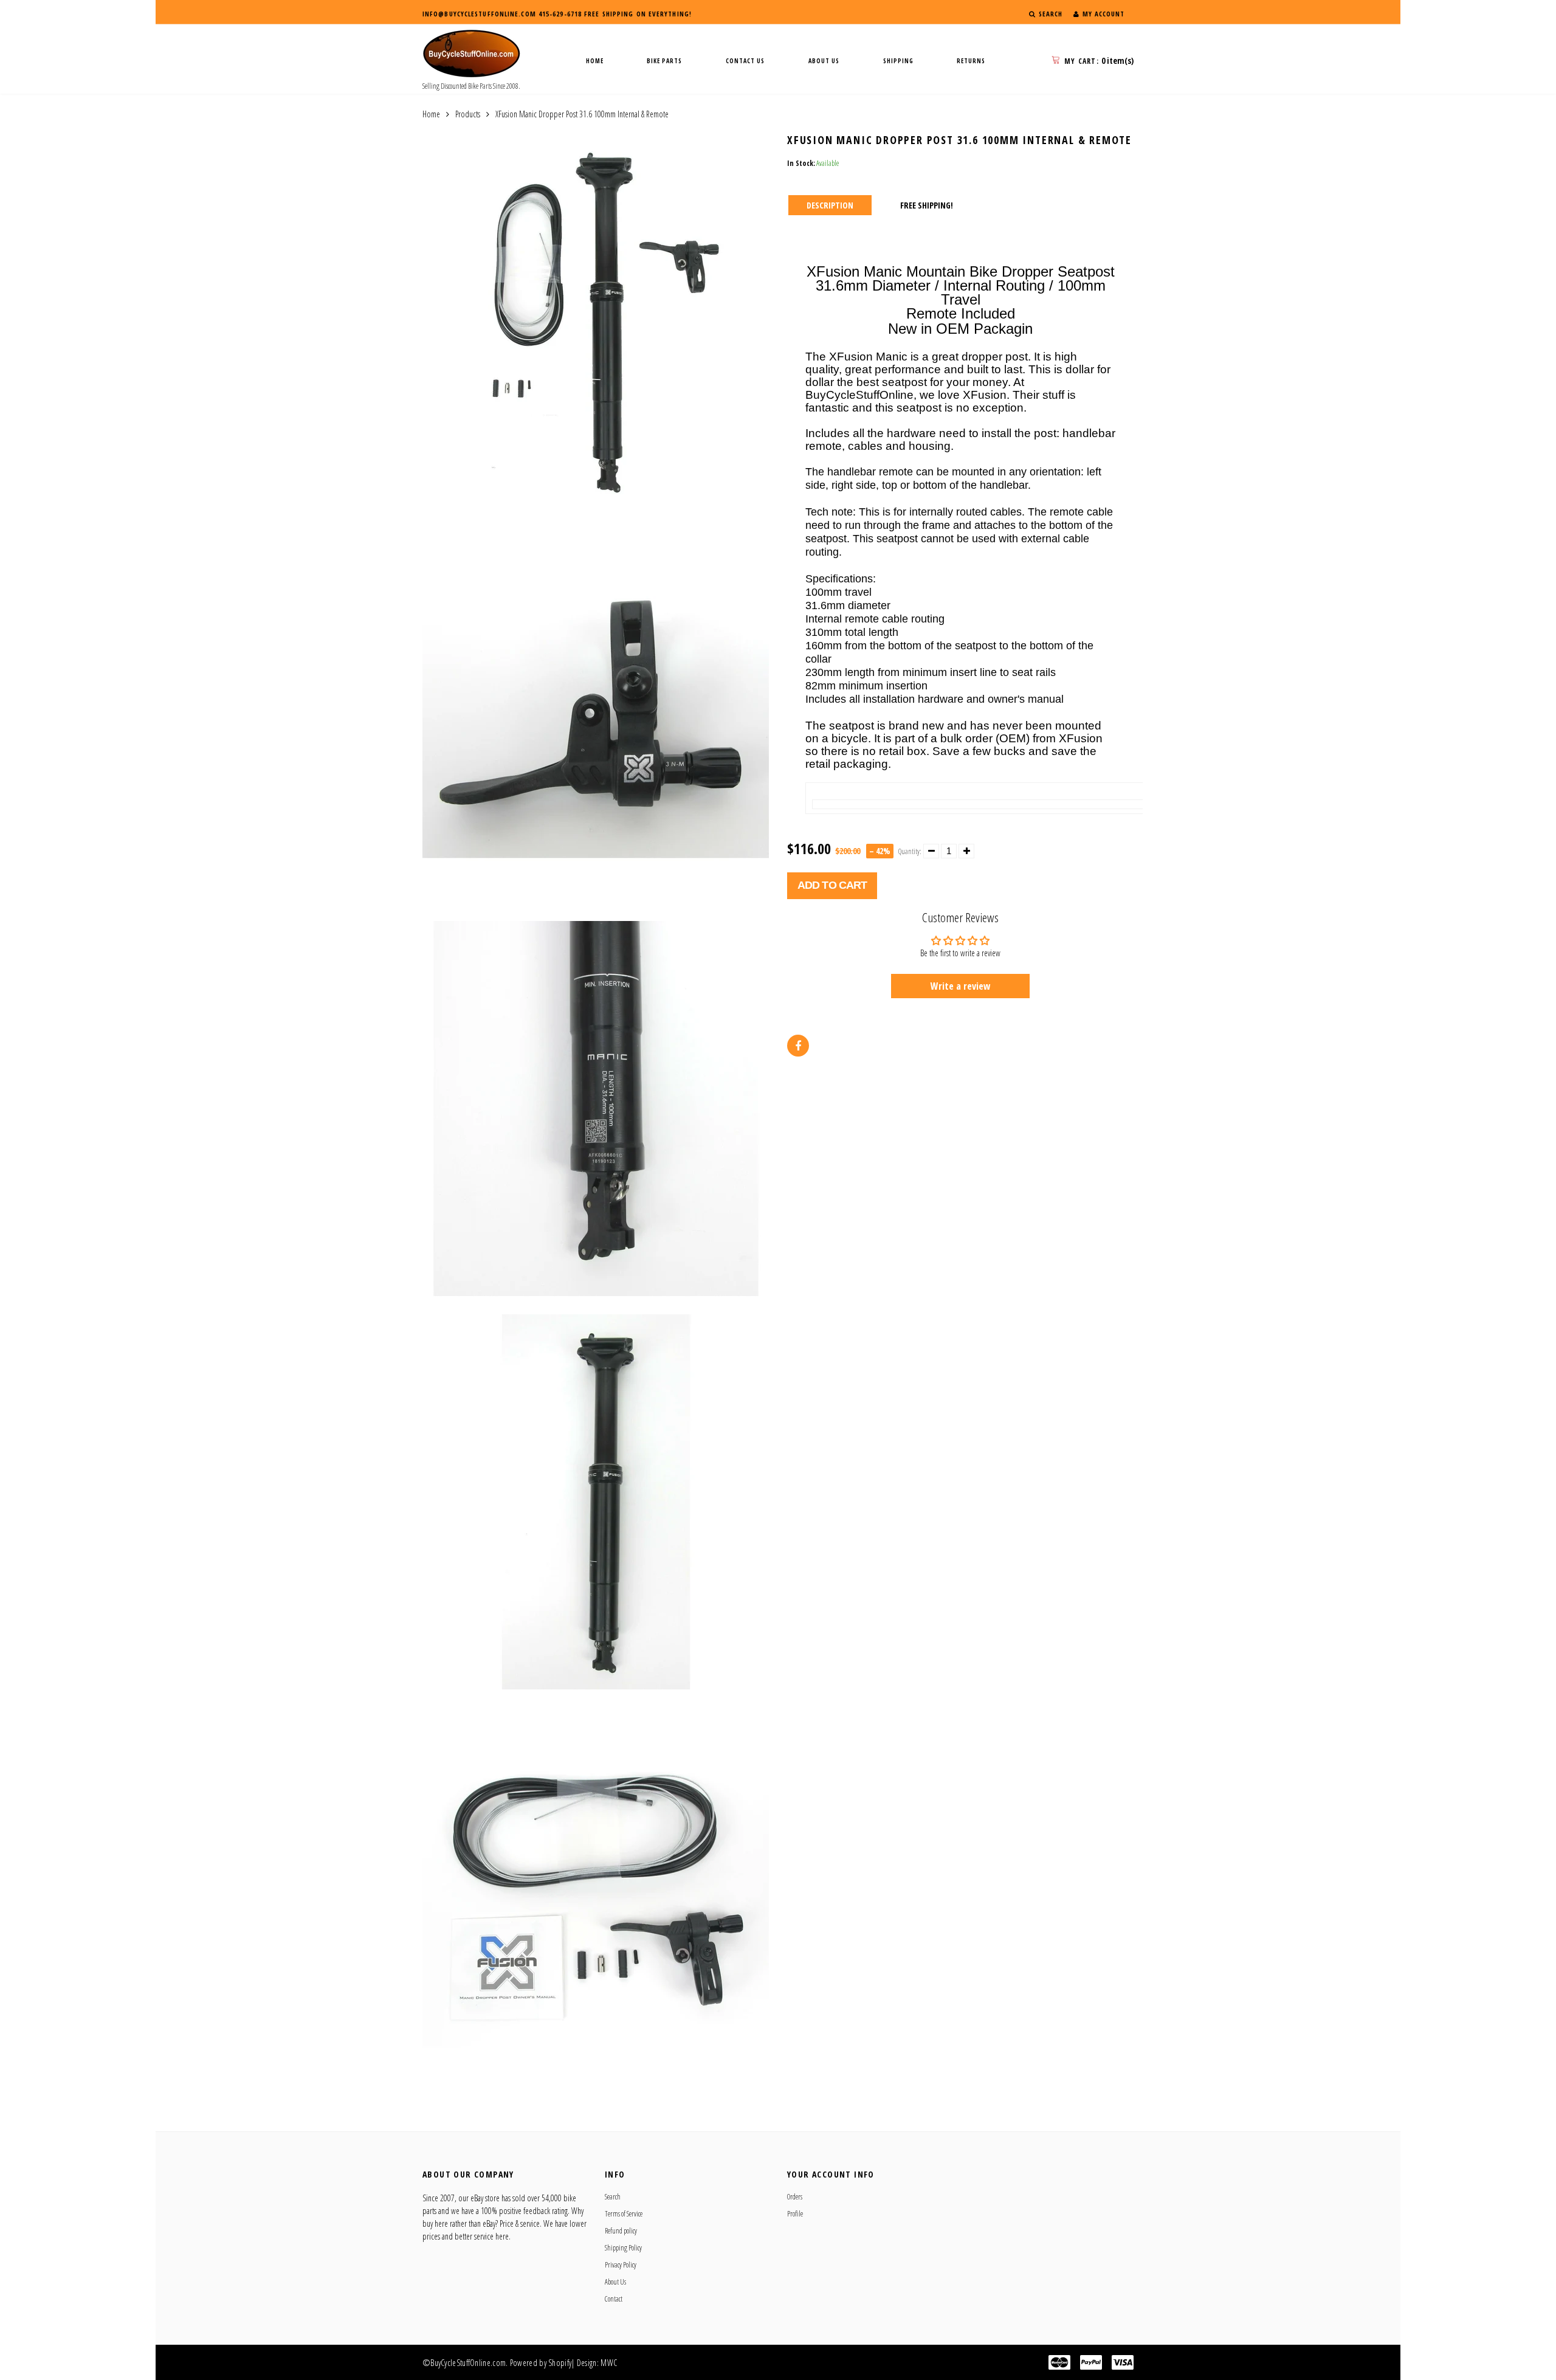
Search (613, 2197)
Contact (614, 2299)
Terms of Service (624, 2214)
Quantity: (910, 851)
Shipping (898, 61)
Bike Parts (664, 61)
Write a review (961, 986)
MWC (609, 2363)
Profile (795, 2214)
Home (595, 61)
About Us (824, 61)
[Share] (798, 1046)
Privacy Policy (621, 2265)
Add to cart (832, 885)
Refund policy (621, 2231)
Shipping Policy (623, 2248)
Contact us (745, 61)
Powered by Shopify (541, 2363)
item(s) (1099, 60)
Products (468, 114)
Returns (971, 61)
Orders (795, 2197)
